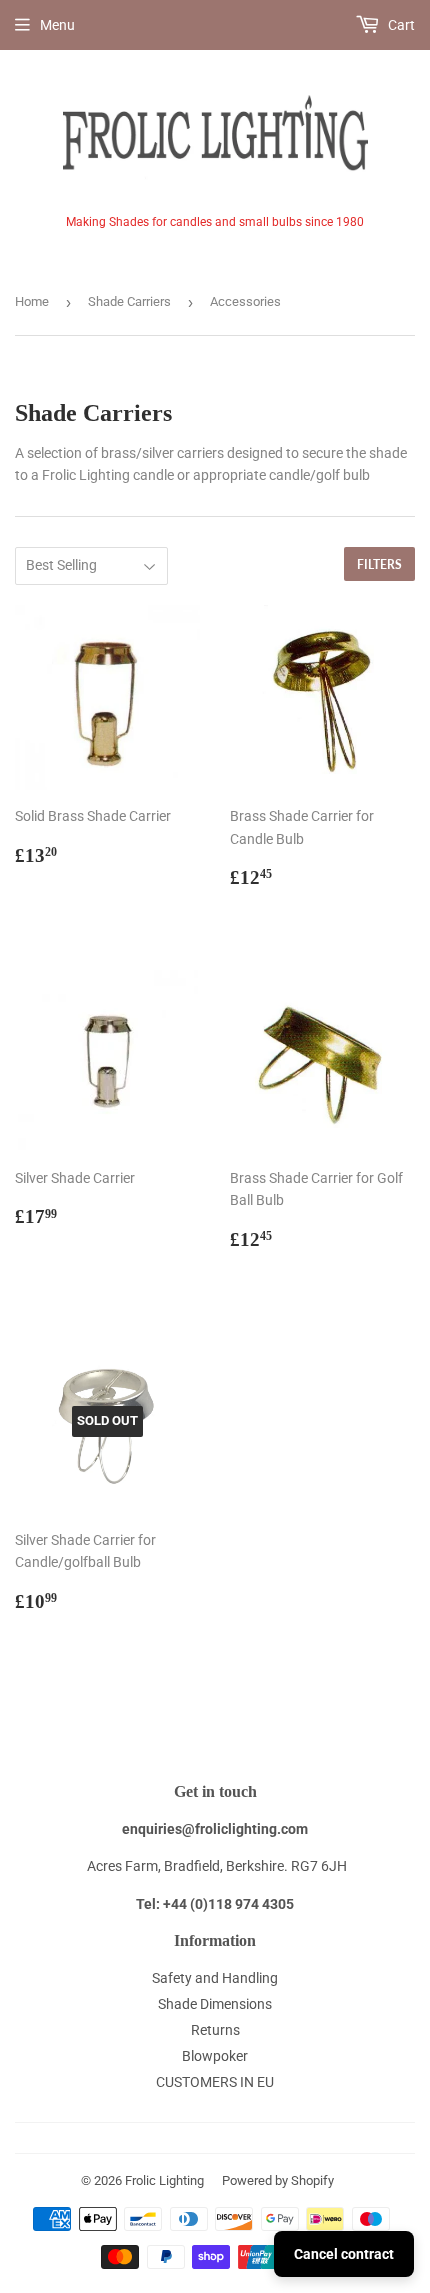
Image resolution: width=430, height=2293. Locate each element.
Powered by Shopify (278, 2180)
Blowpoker (215, 2056)
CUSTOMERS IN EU (215, 2082)
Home (32, 301)
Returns (215, 2030)
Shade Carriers (129, 301)
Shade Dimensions (215, 2004)
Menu (57, 25)
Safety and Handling (215, 1978)
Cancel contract (344, 2254)
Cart (400, 25)
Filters (379, 564)
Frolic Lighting (164, 2180)
